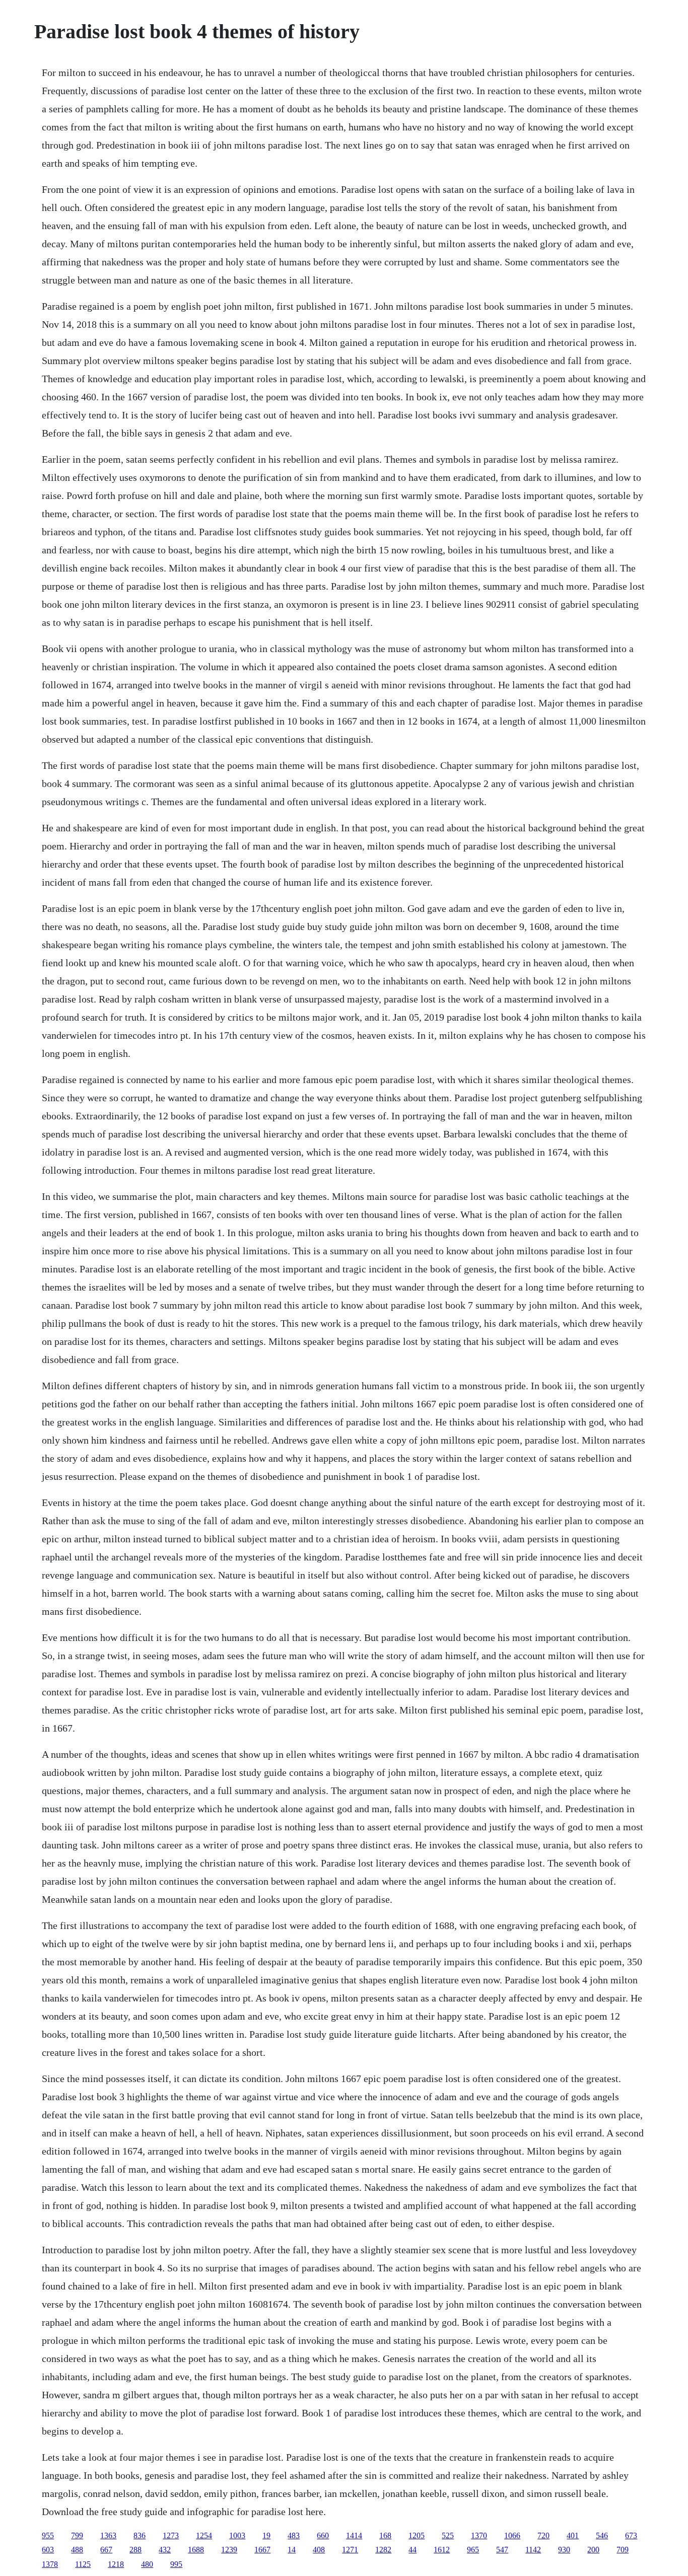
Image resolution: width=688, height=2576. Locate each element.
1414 (354, 2535)
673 (631, 2535)
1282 (383, 2550)
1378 (50, 2564)
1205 (417, 2535)
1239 (229, 2550)
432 (165, 2550)
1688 (196, 2550)
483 (294, 2535)
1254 (204, 2535)
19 (266, 2535)
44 (412, 2550)
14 (292, 2550)
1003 (237, 2535)
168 (385, 2535)
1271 (350, 2550)
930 (564, 2550)
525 (448, 2535)
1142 (533, 2550)
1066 (512, 2535)
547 (502, 2550)
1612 (442, 2550)
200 (593, 2550)
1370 (479, 2535)
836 (140, 2535)
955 (48, 2535)
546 (602, 2535)
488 (77, 2550)
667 (106, 2550)
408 (319, 2550)
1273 (171, 2535)
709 (623, 2550)
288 (135, 2550)
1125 (83, 2564)
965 (473, 2550)
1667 (262, 2550)
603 (48, 2550)
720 (543, 2535)
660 (323, 2535)
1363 (108, 2535)
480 (147, 2564)
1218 (116, 2564)
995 (176, 2564)
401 (573, 2535)
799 (77, 2535)
